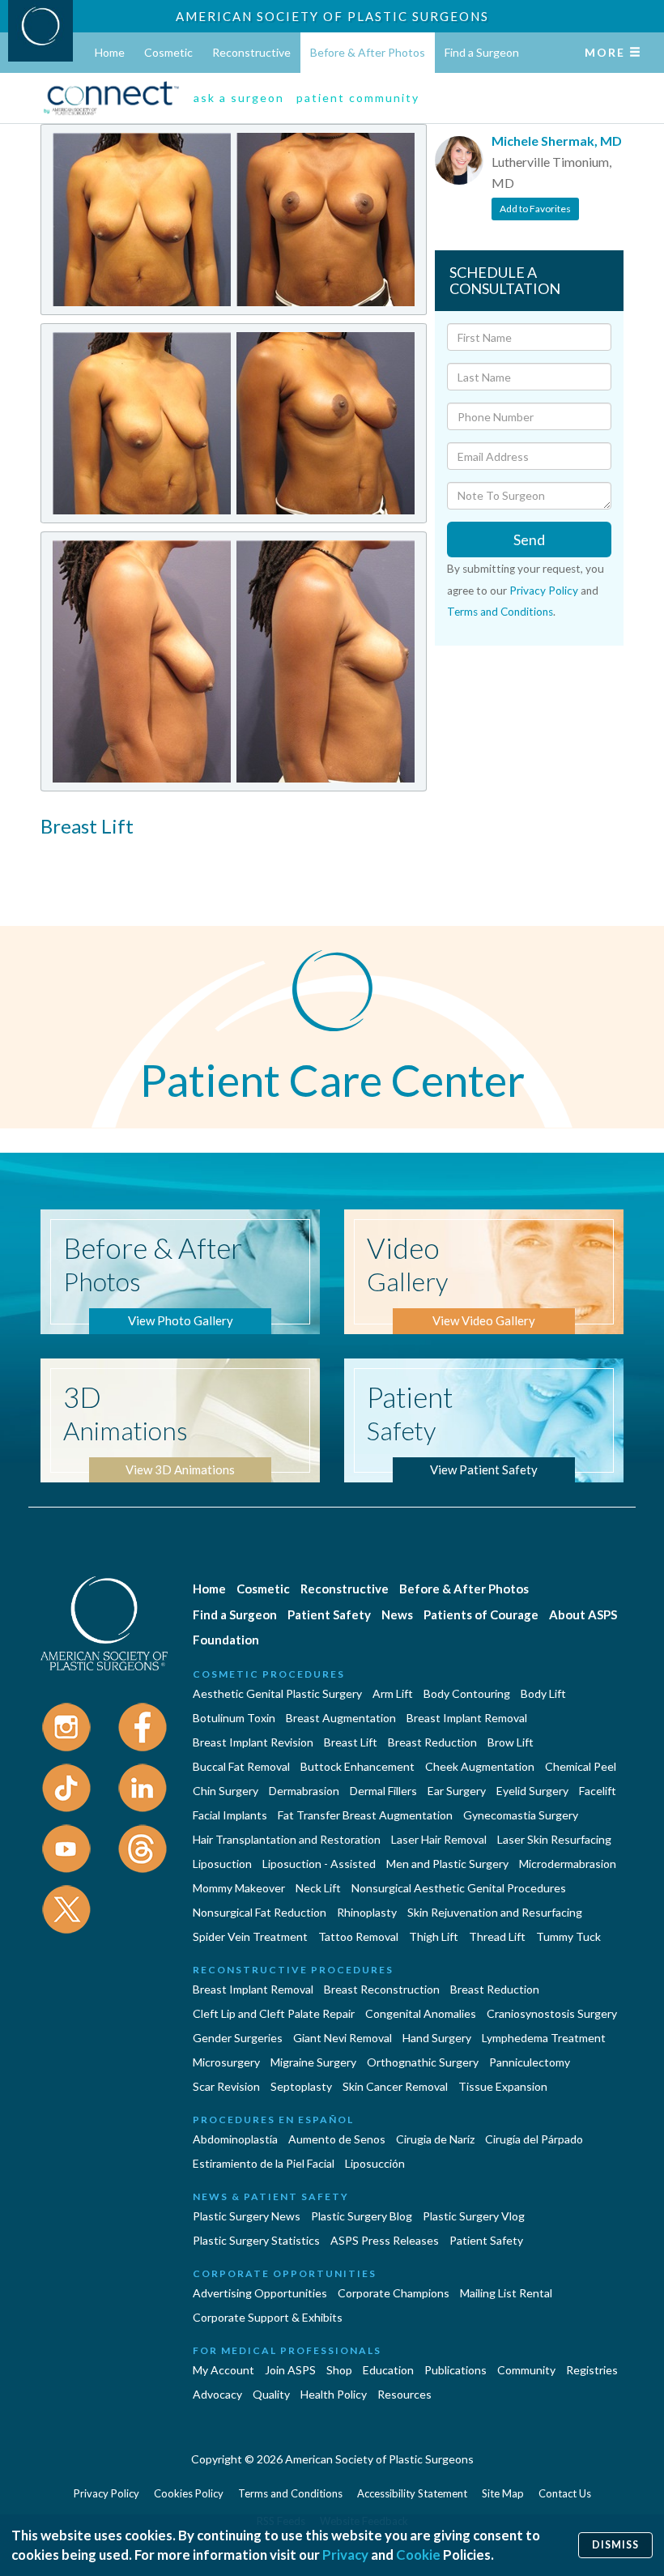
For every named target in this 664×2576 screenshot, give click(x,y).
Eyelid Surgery (532, 1791)
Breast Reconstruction (382, 1989)
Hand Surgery (437, 2038)
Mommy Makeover (239, 1888)
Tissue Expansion (503, 2086)
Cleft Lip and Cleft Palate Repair (274, 2013)
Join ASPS (290, 2370)
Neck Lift (318, 1888)
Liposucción (375, 2163)
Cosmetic (168, 52)
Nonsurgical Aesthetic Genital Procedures (459, 1888)
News (397, 1614)
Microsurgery (226, 2062)
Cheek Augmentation (480, 1766)
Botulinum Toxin (234, 1718)
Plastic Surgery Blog (362, 2216)
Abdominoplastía (235, 2139)
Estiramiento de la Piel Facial (264, 2163)
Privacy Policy (544, 591)
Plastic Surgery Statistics (256, 2240)
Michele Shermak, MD (557, 141)
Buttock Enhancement (358, 1766)
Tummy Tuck (568, 1936)
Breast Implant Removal (467, 1718)
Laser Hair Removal (439, 1839)
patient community (358, 98)
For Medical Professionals (287, 2350)
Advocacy (217, 2394)
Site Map (503, 2493)
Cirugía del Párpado (534, 2139)
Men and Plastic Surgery (447, 1864)
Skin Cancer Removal (395, 2086)
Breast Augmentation (341, 1718)
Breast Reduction (432, 1742)
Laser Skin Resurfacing (554, 1839)
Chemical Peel (581, 1766)
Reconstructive (251, 52)
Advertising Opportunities (260, 2293)
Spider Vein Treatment (250, 1936)
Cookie (418, 2555)
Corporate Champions (394, 2293)
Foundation (226, 1640)
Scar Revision (226, 2086)
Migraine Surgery (313, 2062)
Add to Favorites (535, 209)
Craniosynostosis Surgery (552, 2013)
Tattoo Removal (358, 1936)
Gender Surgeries (238, 2038)
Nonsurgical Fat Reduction (260, 1912)
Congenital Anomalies (421, 2013)
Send (529, 540)
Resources (404, 2394)
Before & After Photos (368, 52)
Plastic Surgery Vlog (474, 2216)
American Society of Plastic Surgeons (332, 16)
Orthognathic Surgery (423, 2062)
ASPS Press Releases (385, 2240)
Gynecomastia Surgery (521, 1815)
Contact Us (565, 2493)
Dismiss (615, 2545)
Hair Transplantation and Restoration (287, 1839)
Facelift (598, 1791)
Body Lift (543, 1693)
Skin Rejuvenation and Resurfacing (495, 1912)
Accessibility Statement (412, 2493)
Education (388, 2370)
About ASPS (583, 1614)
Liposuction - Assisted (319, 1864)
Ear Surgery (457, 1791)
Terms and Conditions (500, 612)
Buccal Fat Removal (241, 1766)
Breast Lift (351, 1742)
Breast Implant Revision (253, 1742)
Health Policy (334, 2394)
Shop (339, 2370)
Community (526, 2370)
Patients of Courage (481, 1614)
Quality (271, 2394)
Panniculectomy (530, 2062)
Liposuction (222, 1864)
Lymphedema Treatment (544, 2038)
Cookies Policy (189, 2493)
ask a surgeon (239, 98)
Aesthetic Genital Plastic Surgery (277, 1693)
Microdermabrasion (568, 1864)
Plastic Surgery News (247, 2216)
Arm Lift (393, 1693)
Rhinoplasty (367, 1912)
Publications (455, 2370)
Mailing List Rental (506, 2293)
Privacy (345, 2555)
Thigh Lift (434, 1936)
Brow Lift (511, 1742)
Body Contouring (467, 1693)
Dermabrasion (304, 1791)
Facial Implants (230, 1815)
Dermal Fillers (383, 1791)
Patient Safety (329, 1614)
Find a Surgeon (482, 52)
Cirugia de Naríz (435, 2139)
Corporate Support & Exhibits (268, 2317)
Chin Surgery (226, 1791)
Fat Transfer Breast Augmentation (365, 1815)
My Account (223, 2370)
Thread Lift (497, 1936)
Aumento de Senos (337, 2139)
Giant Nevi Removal (343, 2038)
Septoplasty (301, 2086)
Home (110, 52)
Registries (592, 2370)
